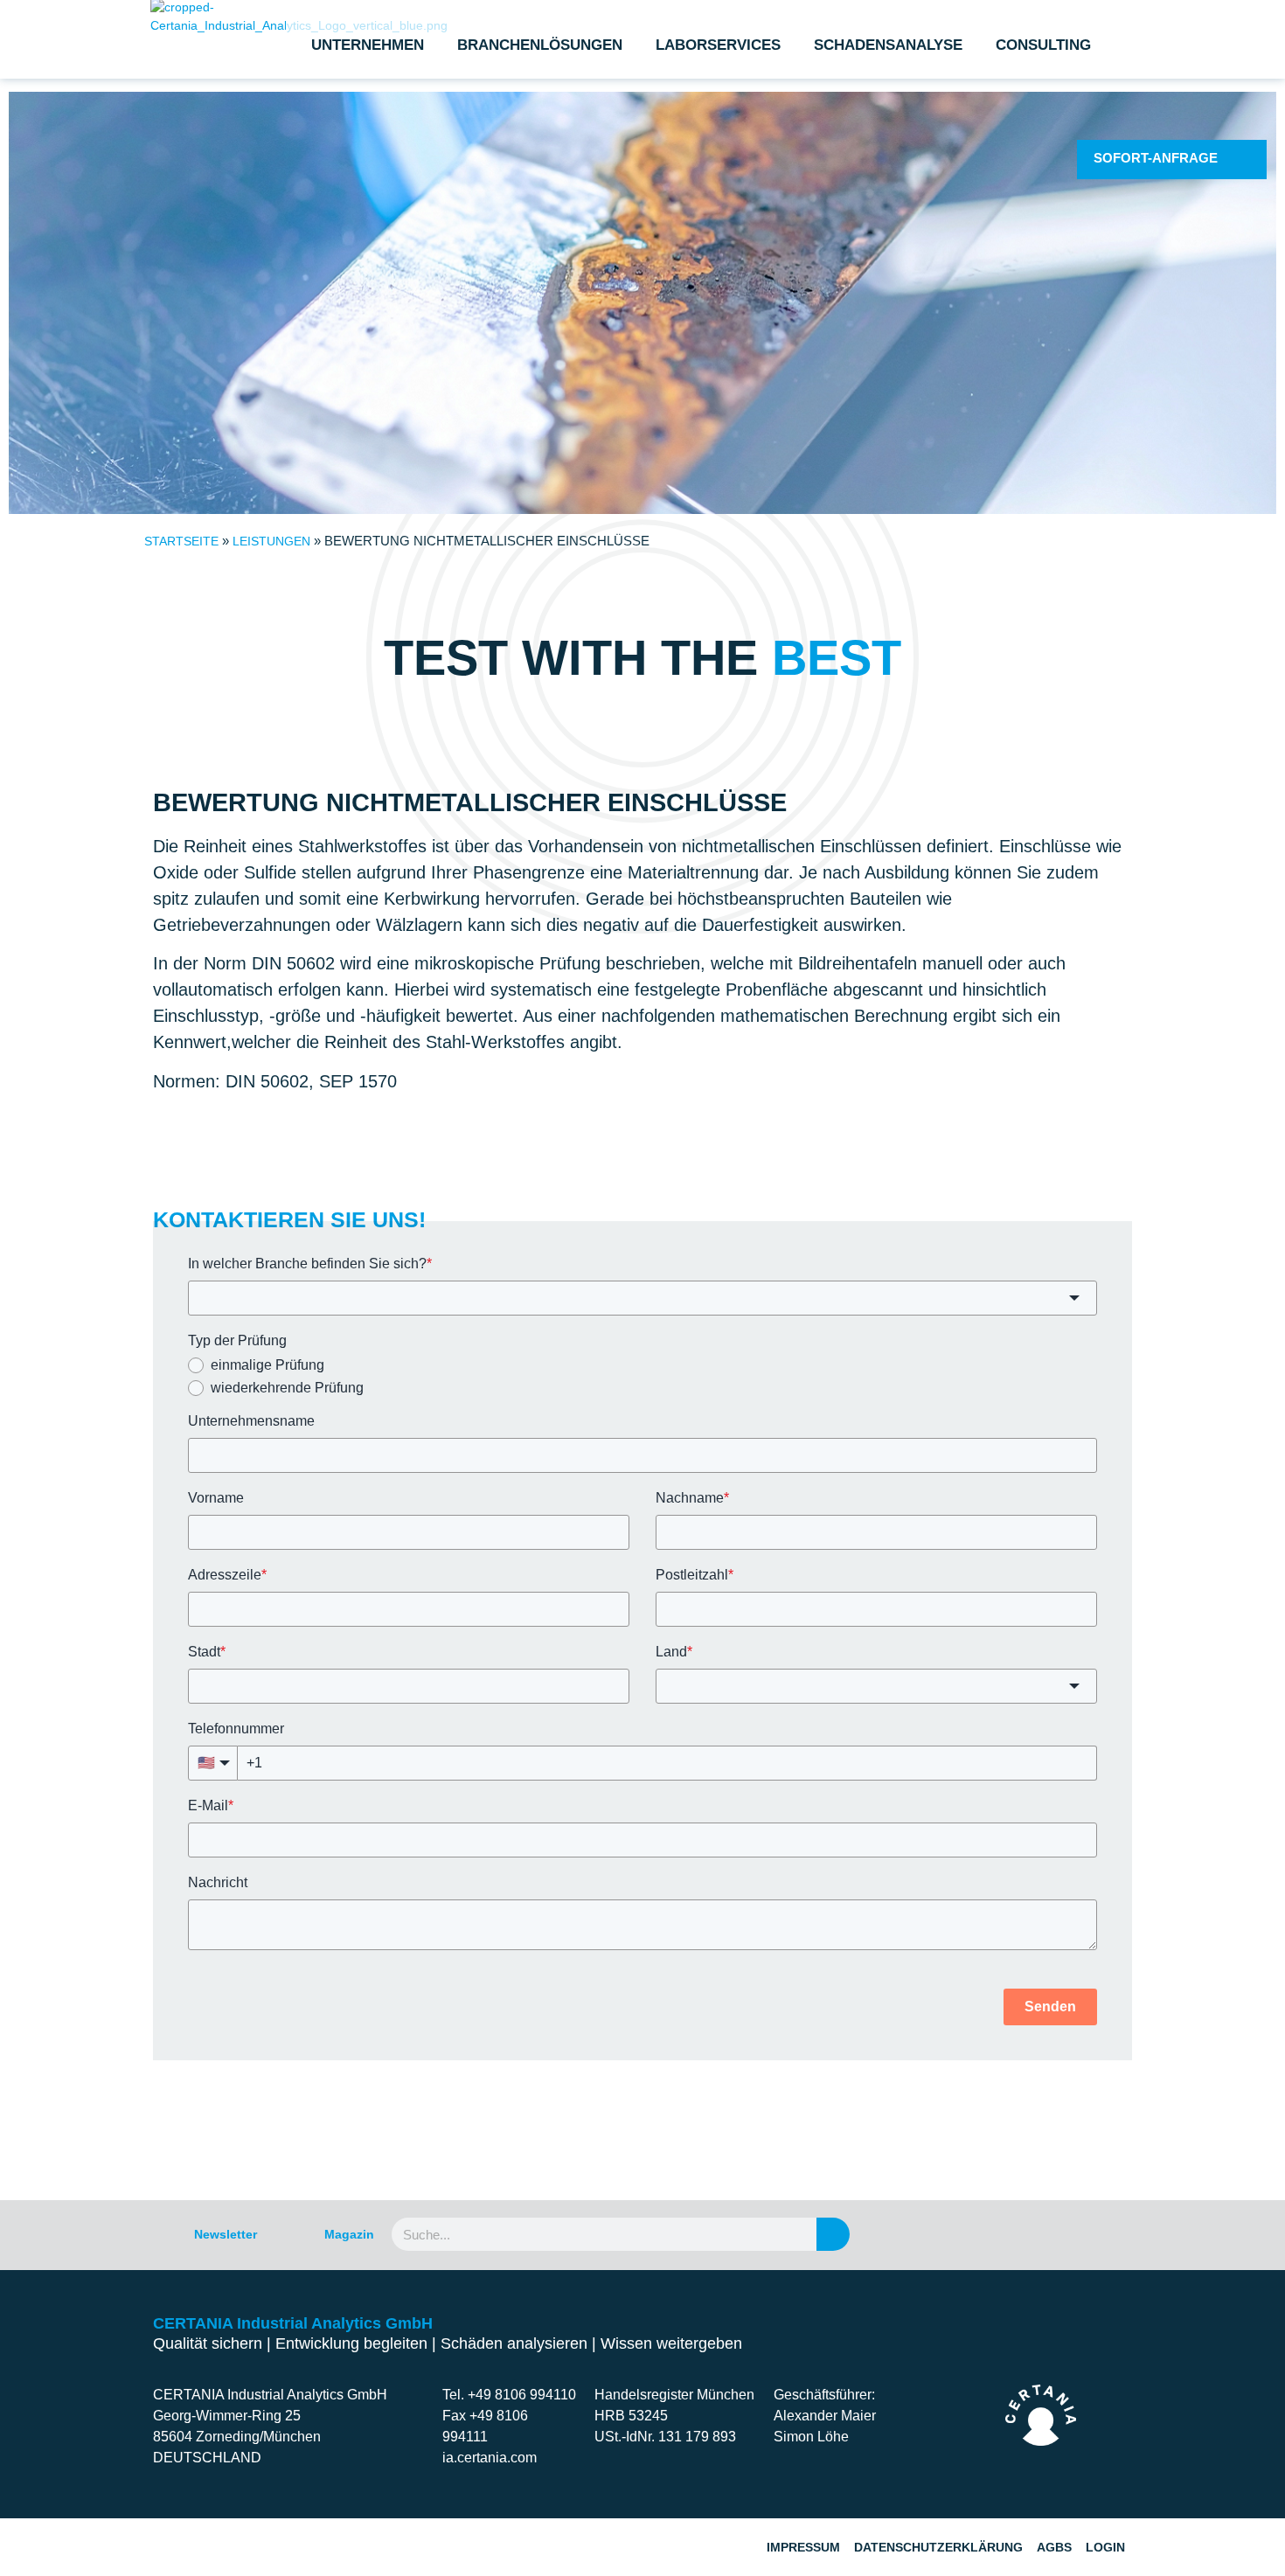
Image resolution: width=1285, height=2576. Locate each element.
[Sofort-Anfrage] (1241, 159)
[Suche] (833, 2234)
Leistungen (271, 541)
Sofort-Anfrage (1156, 158)
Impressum (803, 2547)
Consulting (1043, 45)
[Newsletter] (163, 2234)
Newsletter (226, 2234)
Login (1105, 2547)
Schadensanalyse (888, 45)
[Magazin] (293, 2234)
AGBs (1054, 2547)
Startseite (181, 541)
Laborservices (718, 45)
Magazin (349, 2234)
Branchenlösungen (540, 45)
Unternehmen (368, 45)
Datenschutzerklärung (938, 2547)
